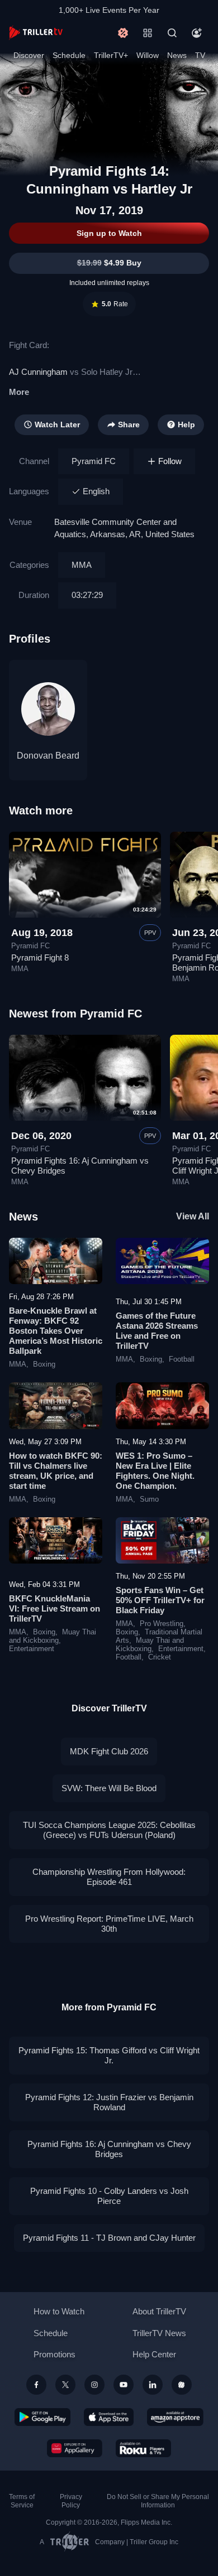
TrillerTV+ (111, 55)
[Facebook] (36, 2385)
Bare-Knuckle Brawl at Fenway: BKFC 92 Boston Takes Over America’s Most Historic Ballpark (56, 1331)
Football (182, 1359)
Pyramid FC (94, 461)
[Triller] (182, 2385)
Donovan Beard (48, 756)
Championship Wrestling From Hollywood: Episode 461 (109, 1877)
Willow (148, 55)
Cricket (160, 1657)
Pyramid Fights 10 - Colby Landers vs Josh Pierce (109, 2196)
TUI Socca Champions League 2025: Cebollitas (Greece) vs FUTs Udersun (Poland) (109, 1830)
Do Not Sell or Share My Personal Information (158, 2501)
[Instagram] (94, 2385)
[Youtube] (124, 2385)
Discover (29, 55)
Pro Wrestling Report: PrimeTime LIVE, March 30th (109, 1924)
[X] (65, 2385)
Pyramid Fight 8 (40, 957)
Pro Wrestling (162, 1624)
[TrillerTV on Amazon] (175, 2417)
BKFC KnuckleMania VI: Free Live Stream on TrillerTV (54, 1608)
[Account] (197, 33)
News (177, 55)
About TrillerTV (159, 2311)
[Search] (172, 33)
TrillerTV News (159, 2333)
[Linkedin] (153, 2385)
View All (193, 1216)
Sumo (149, 1499)
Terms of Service (22, 2501)
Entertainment (32, 1649)
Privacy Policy (71, 2501)
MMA (82, 565)
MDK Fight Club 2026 (109, 1751)
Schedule (69, 55)
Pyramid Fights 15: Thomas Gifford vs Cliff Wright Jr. (109, 2055)
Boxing (44, 1364)
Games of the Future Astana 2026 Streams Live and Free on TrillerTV (157, 1331)
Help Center (154, 2354)
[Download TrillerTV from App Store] (109, 2417)
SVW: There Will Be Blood (109, 1788)
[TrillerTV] (36, 33)
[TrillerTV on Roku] (144, 2448)
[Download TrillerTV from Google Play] (42, 2417)
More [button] (19, 392)
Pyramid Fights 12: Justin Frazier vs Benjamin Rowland (109, 2102)
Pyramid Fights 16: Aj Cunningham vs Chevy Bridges (109, 2149)
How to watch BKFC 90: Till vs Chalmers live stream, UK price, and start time (56, 1471)
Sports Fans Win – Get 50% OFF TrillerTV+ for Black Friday (160, 1600)
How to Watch (59, 2311)
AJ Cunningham (38, 372)
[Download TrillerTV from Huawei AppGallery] (75, 2448)
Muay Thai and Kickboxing (53, 1636)
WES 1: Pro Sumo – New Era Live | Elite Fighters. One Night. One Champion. (155, 1471)
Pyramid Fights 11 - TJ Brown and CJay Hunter (109, 2238)
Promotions (54, 2354)
